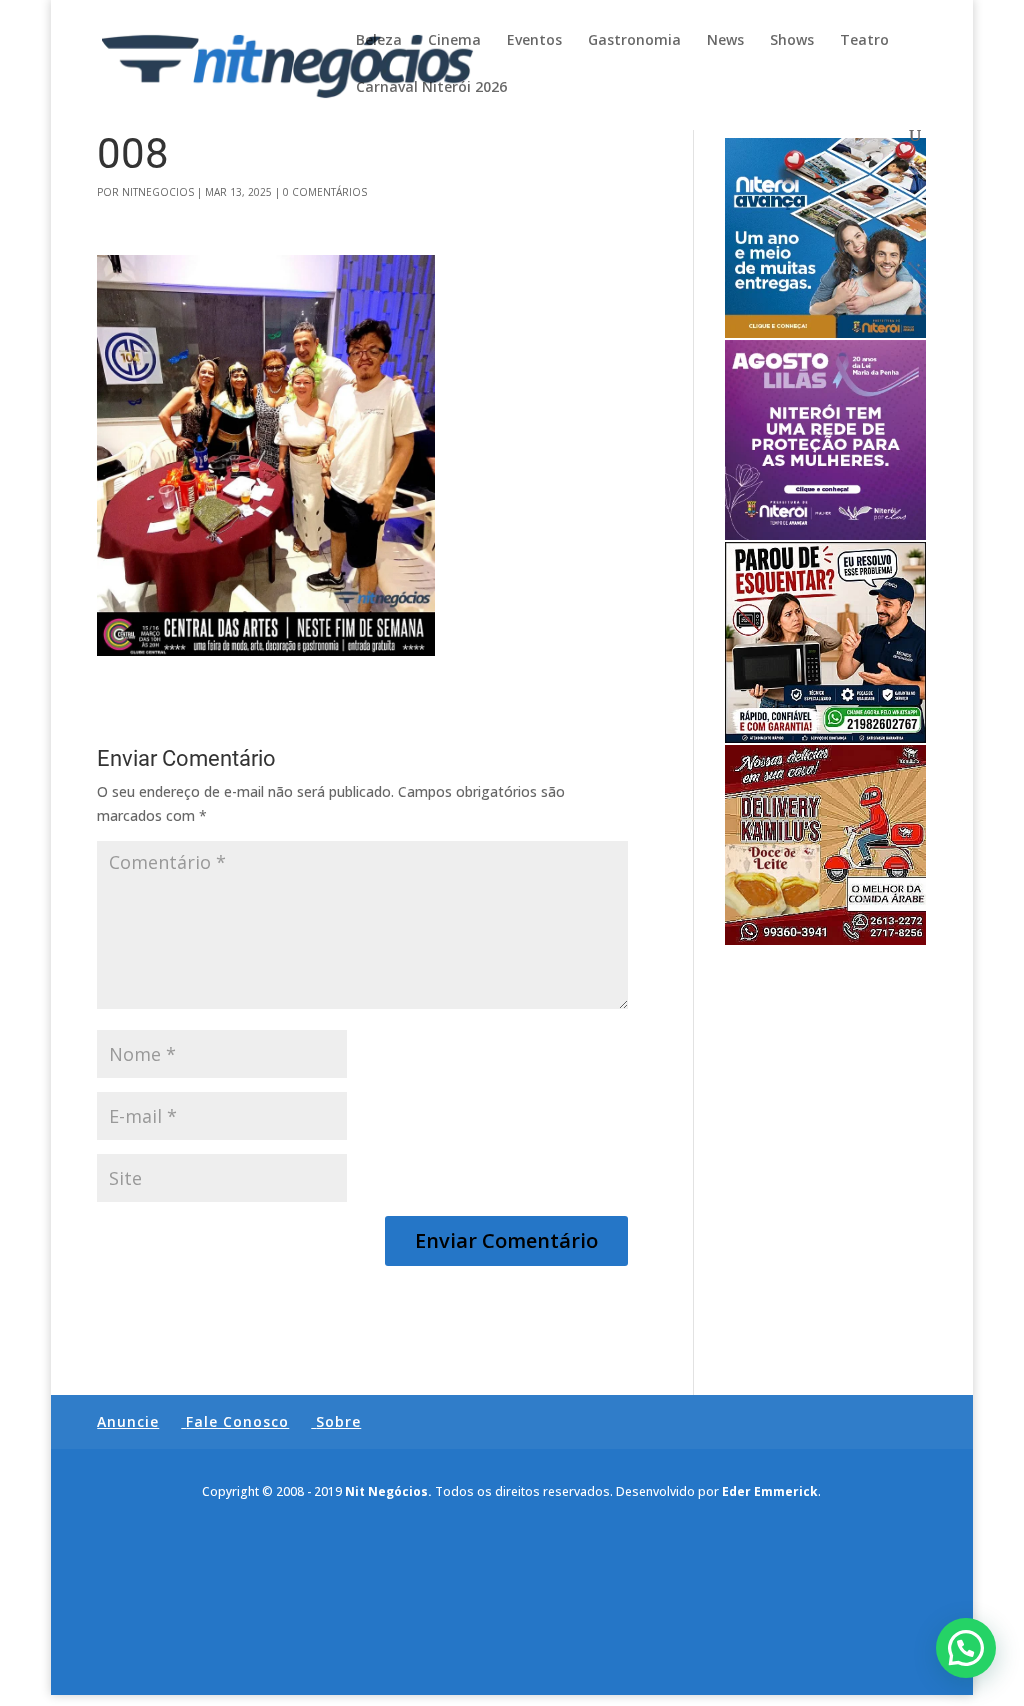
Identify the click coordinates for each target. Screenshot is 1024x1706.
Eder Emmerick (770, 1491)
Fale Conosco (237, 1421)
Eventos (534, 41)
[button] (966, 1648)
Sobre (338, 1421)
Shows (792, 41)
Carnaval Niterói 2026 (431, 88)
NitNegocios (158, 192)
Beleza (379, 41)
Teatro (864, 41)
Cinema (454, 41)
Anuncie (128, 1421)
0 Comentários (325, 192)
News (725, 41)
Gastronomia (634, 41)
